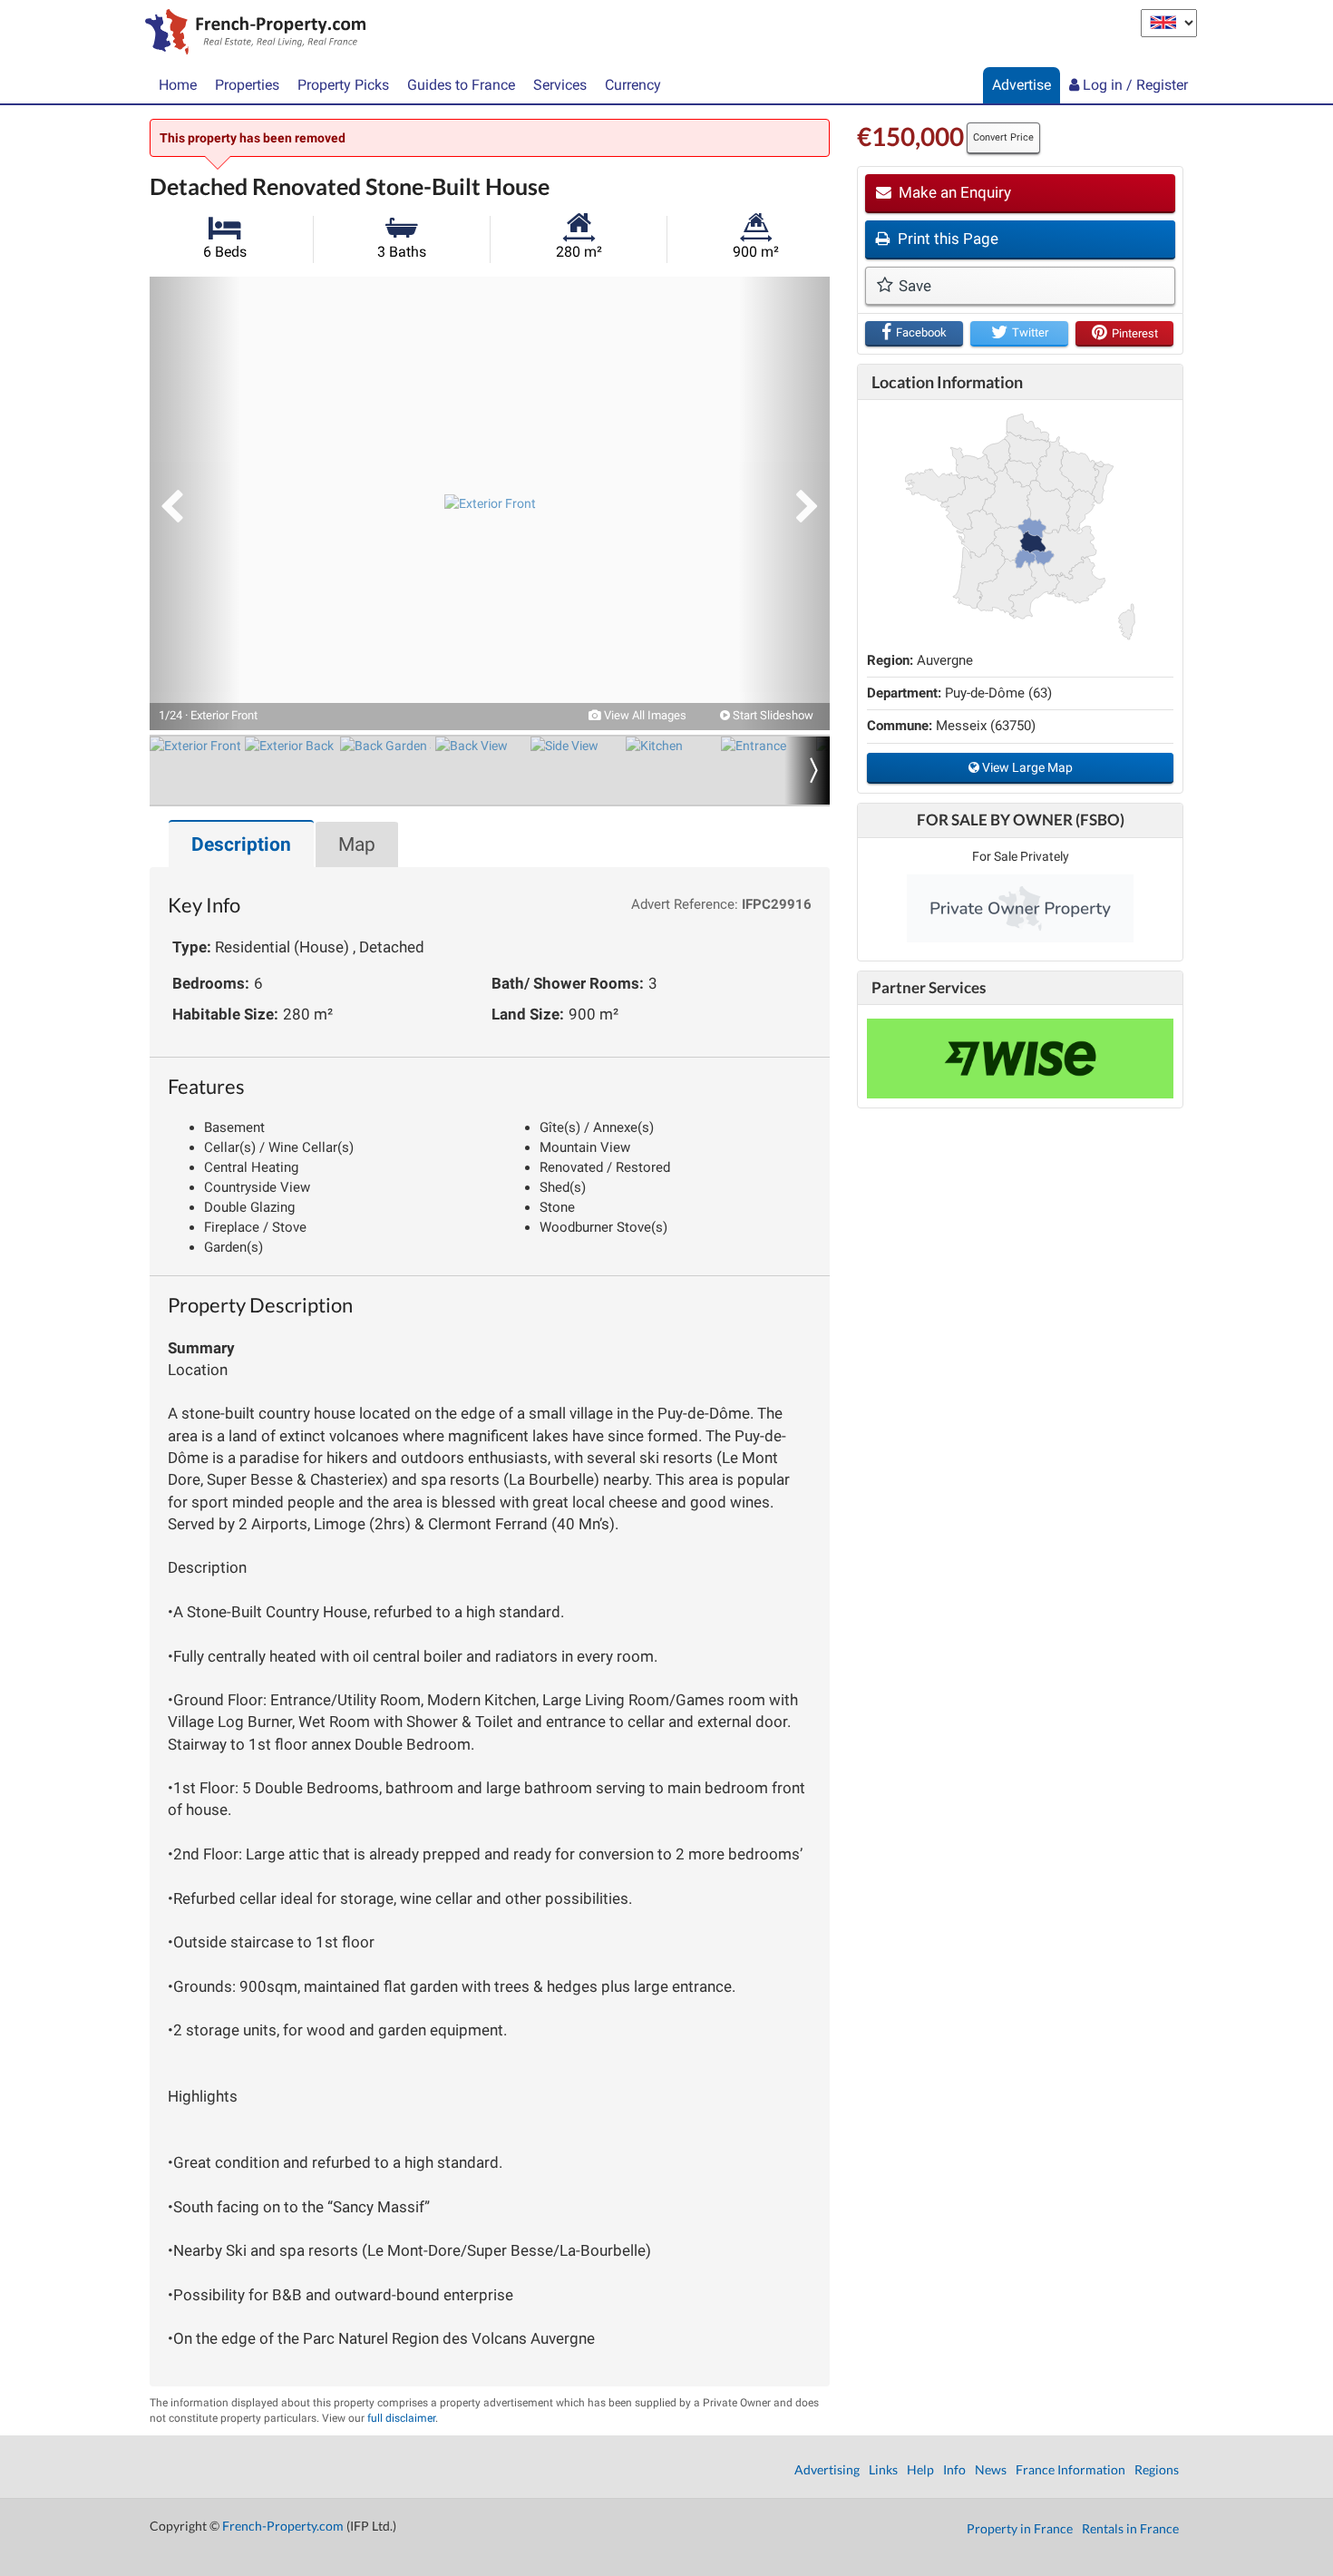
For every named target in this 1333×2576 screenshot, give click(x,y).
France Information (1070, 2469)
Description (241, 844)
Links (883, 2469)
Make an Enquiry (953, 192)
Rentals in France (1130, 2528)
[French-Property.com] (251, 34)
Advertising (827, 2469)
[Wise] (1020, 1059)
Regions (1157, 2469)
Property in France (1020, 2528)
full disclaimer (401, 2418)
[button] (195, 503)
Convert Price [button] (1003, 137)
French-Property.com (283, 2526)
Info (954, 2469)
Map (357, 844)
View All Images (644, 715)
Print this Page (946, 239)
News (991, 2469)
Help (920, 2469)
